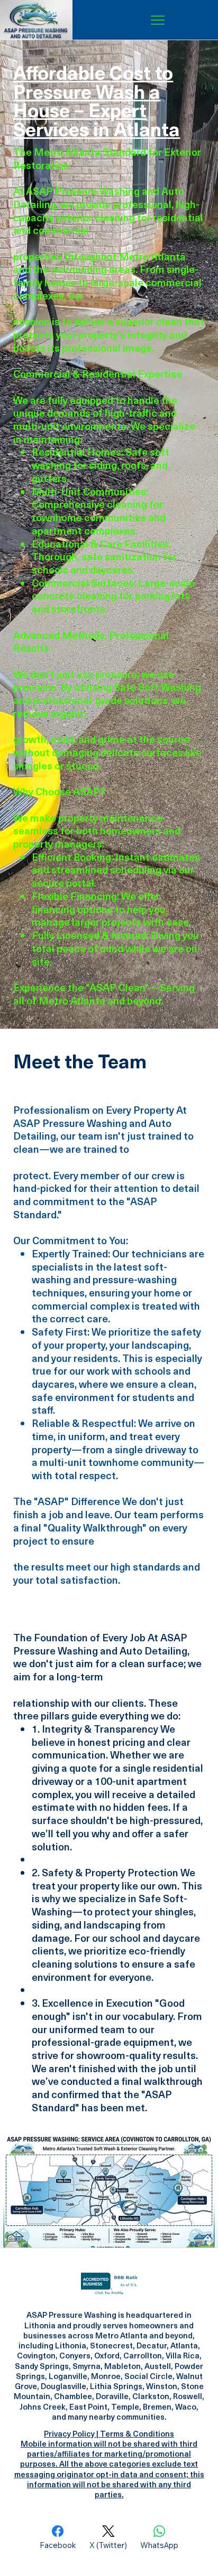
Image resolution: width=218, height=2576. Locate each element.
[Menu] (158, 20)
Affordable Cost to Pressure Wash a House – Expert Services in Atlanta (97, 100)
